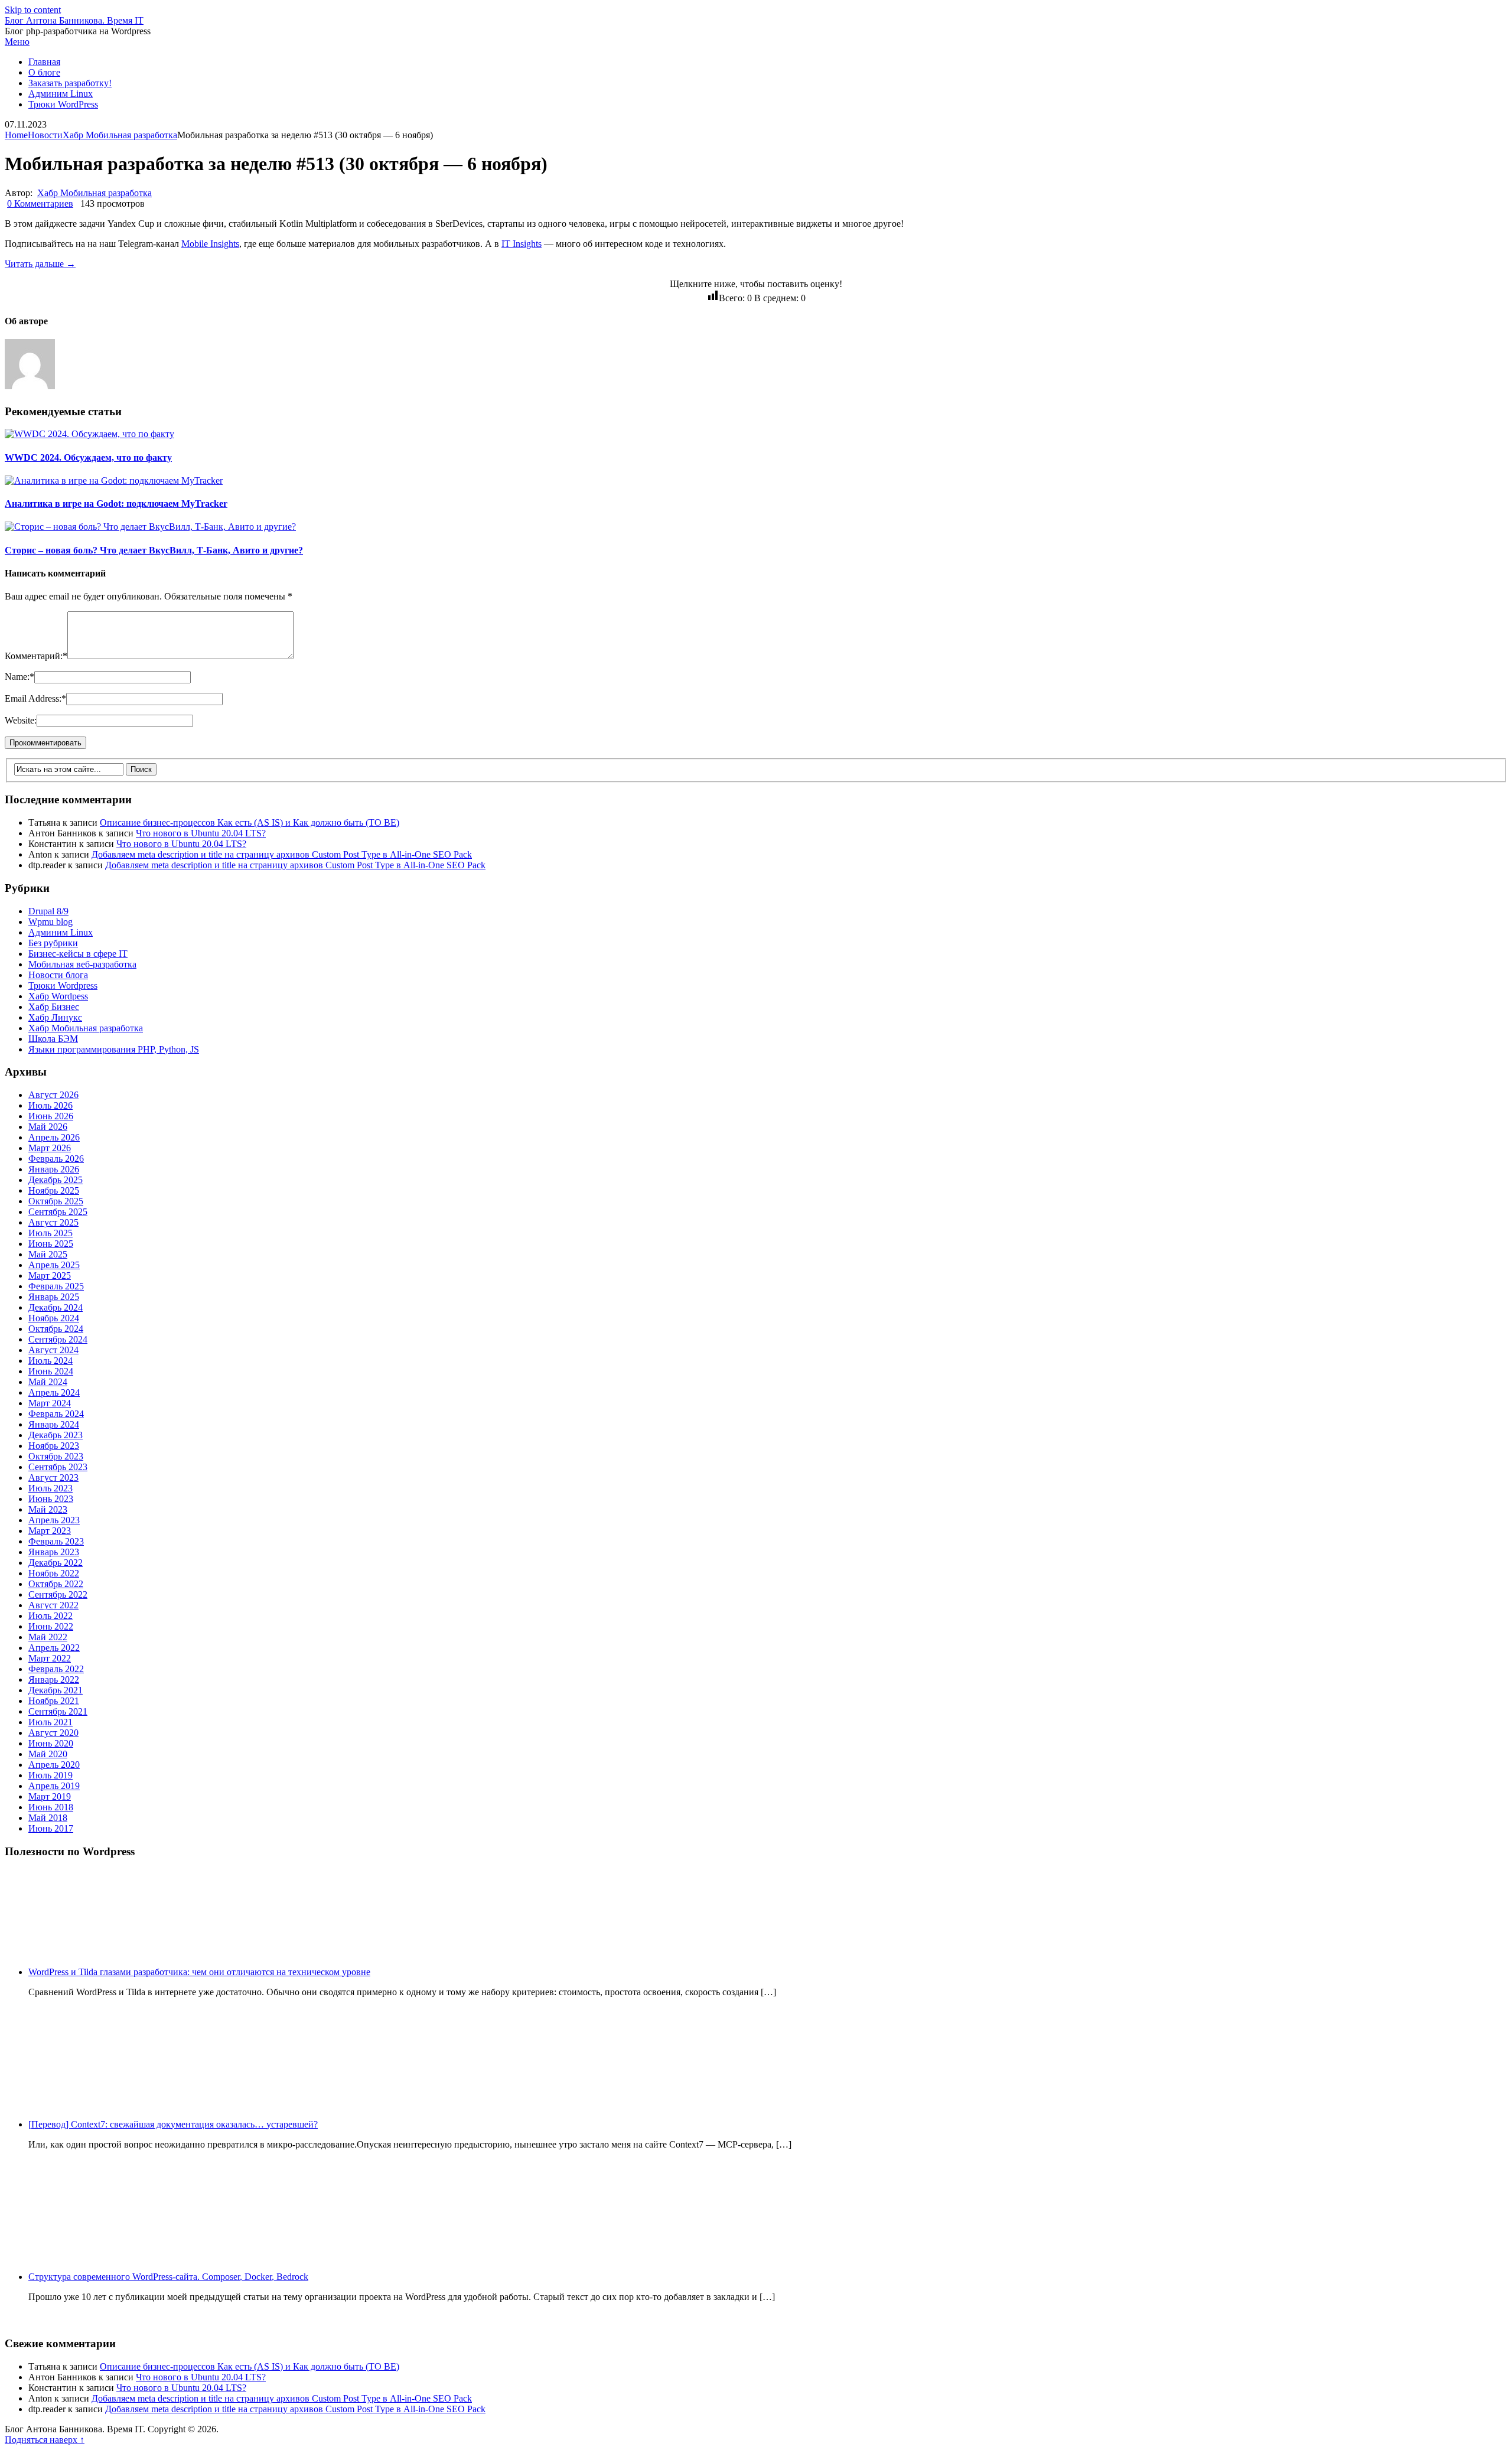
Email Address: (35, 698)
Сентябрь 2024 (58, 1339)
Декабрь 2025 (56, 1180)
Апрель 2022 (54, 1648)
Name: (19, 677)
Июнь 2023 (51, 1499)
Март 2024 (50, 1403)
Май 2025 (48, 1254)
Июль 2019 (50, 1775)
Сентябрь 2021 (58, 1711)
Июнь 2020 (51, 1743)
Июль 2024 (50, 1361)
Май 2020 (48, 1754)
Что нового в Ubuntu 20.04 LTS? (201, 833)
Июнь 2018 (51, 1807)
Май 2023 (48, 1509)
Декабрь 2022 (56, 1563)
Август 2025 (53, 1222)
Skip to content (33, 10)
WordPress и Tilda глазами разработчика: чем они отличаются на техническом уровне (199, 1972)
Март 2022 (50, 1658)
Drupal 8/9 (48, 911)
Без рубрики (53, 943)
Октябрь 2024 (56, 1329)
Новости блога (58, 975)
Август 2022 (53, 1605)
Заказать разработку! (70, 83)
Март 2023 (50, 1531)
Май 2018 (48, 1818)
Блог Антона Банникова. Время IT (74, 20)
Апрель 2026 (54, 1137)
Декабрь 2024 (56, 1307)
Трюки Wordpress (63, 985)
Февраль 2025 (56, 1286)
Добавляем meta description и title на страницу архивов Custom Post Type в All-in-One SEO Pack (282, 854)
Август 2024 (53, 1350)
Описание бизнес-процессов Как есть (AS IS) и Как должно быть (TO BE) (250, 822)
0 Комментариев (40, 203)
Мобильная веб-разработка (82, 964)
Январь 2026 (54, 1169)
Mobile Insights (210, 244)
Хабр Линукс (55, 1017)
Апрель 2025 (54, 1265)
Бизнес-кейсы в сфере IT (78, 954)
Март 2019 (50, 1796)
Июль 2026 (50, 1105)
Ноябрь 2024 (54, 1318)
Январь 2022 (54, 1680)
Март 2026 (50, 1148)
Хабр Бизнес (54, 1007)
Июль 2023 (50, 1488)
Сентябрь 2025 (58, 1212)
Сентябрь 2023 (58, 1467)
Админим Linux (61, 94)
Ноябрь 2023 (54, 1446)
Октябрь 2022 (56, 1584)
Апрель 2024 (54, 1392)
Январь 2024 (54, 1424)
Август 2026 (53, 1095)
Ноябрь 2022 (54, 1573)
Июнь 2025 (51, 1244)
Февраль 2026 (56, 1159)
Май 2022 (48, 1637)
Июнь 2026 (51, 1116)
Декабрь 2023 (56, 1435)
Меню (17, 42)
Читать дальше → (40, 264)
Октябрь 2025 (56, 1201)
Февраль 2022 (56, 1669)
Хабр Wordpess (58, 996)
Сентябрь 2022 (58, 1594)
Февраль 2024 (56, 1414)
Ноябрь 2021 (54, 1701)
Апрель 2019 (54, 1786)
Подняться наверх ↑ (45, 2440)
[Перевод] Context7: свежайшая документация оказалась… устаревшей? (173, 2124)
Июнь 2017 (51, 1828)
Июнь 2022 (51, 1626)
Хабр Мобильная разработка (120, 135)
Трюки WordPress (63, 104)
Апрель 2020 (54, 1765)
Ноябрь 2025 (54, 1190)
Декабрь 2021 (56, 1690)
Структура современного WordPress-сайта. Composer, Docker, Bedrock (168, 2277)
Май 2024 (48, 1382)
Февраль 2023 (56, 1541)
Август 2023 (53, 1478)
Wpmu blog (50, 922)
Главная (44, 62)
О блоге (44, 72)
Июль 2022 (50, 1616)
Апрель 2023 (54, 1520)
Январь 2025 (54, 1297)
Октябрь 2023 (56, 1456)
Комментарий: (36, 656)
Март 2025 (50, 1276)
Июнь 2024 (51, 1371)
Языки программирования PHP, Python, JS (114, 1049)
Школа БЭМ (53, 1039)
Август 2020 (53, 1733)
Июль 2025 (50, 1233)
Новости (45, 135)
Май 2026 (48, 1127)
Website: (21, 720)
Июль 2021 (50, 1722)
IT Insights (522, 244)
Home (16, 135)
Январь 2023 (54, 1552)
